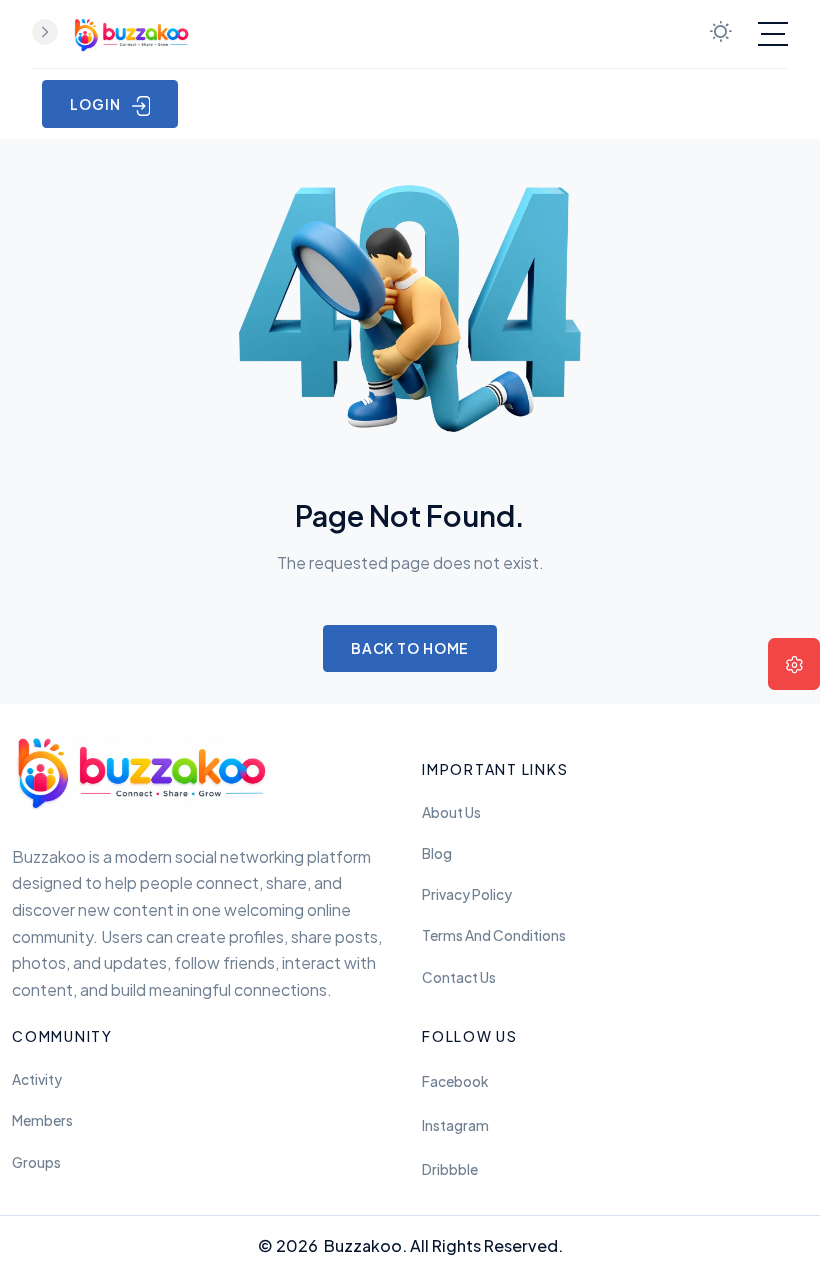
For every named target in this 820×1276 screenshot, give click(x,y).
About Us (451, 812)
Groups (36, 1162)
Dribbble (450, 1169)
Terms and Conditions (494, 935)
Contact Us (459, 977)
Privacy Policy (467, 894)
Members (42, 1120)
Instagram (455, 1125)
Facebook (455, 1081)
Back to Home (410, 648)
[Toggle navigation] (773, 34)
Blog (437, 853)
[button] (794, 664)
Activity (37, 1079)
